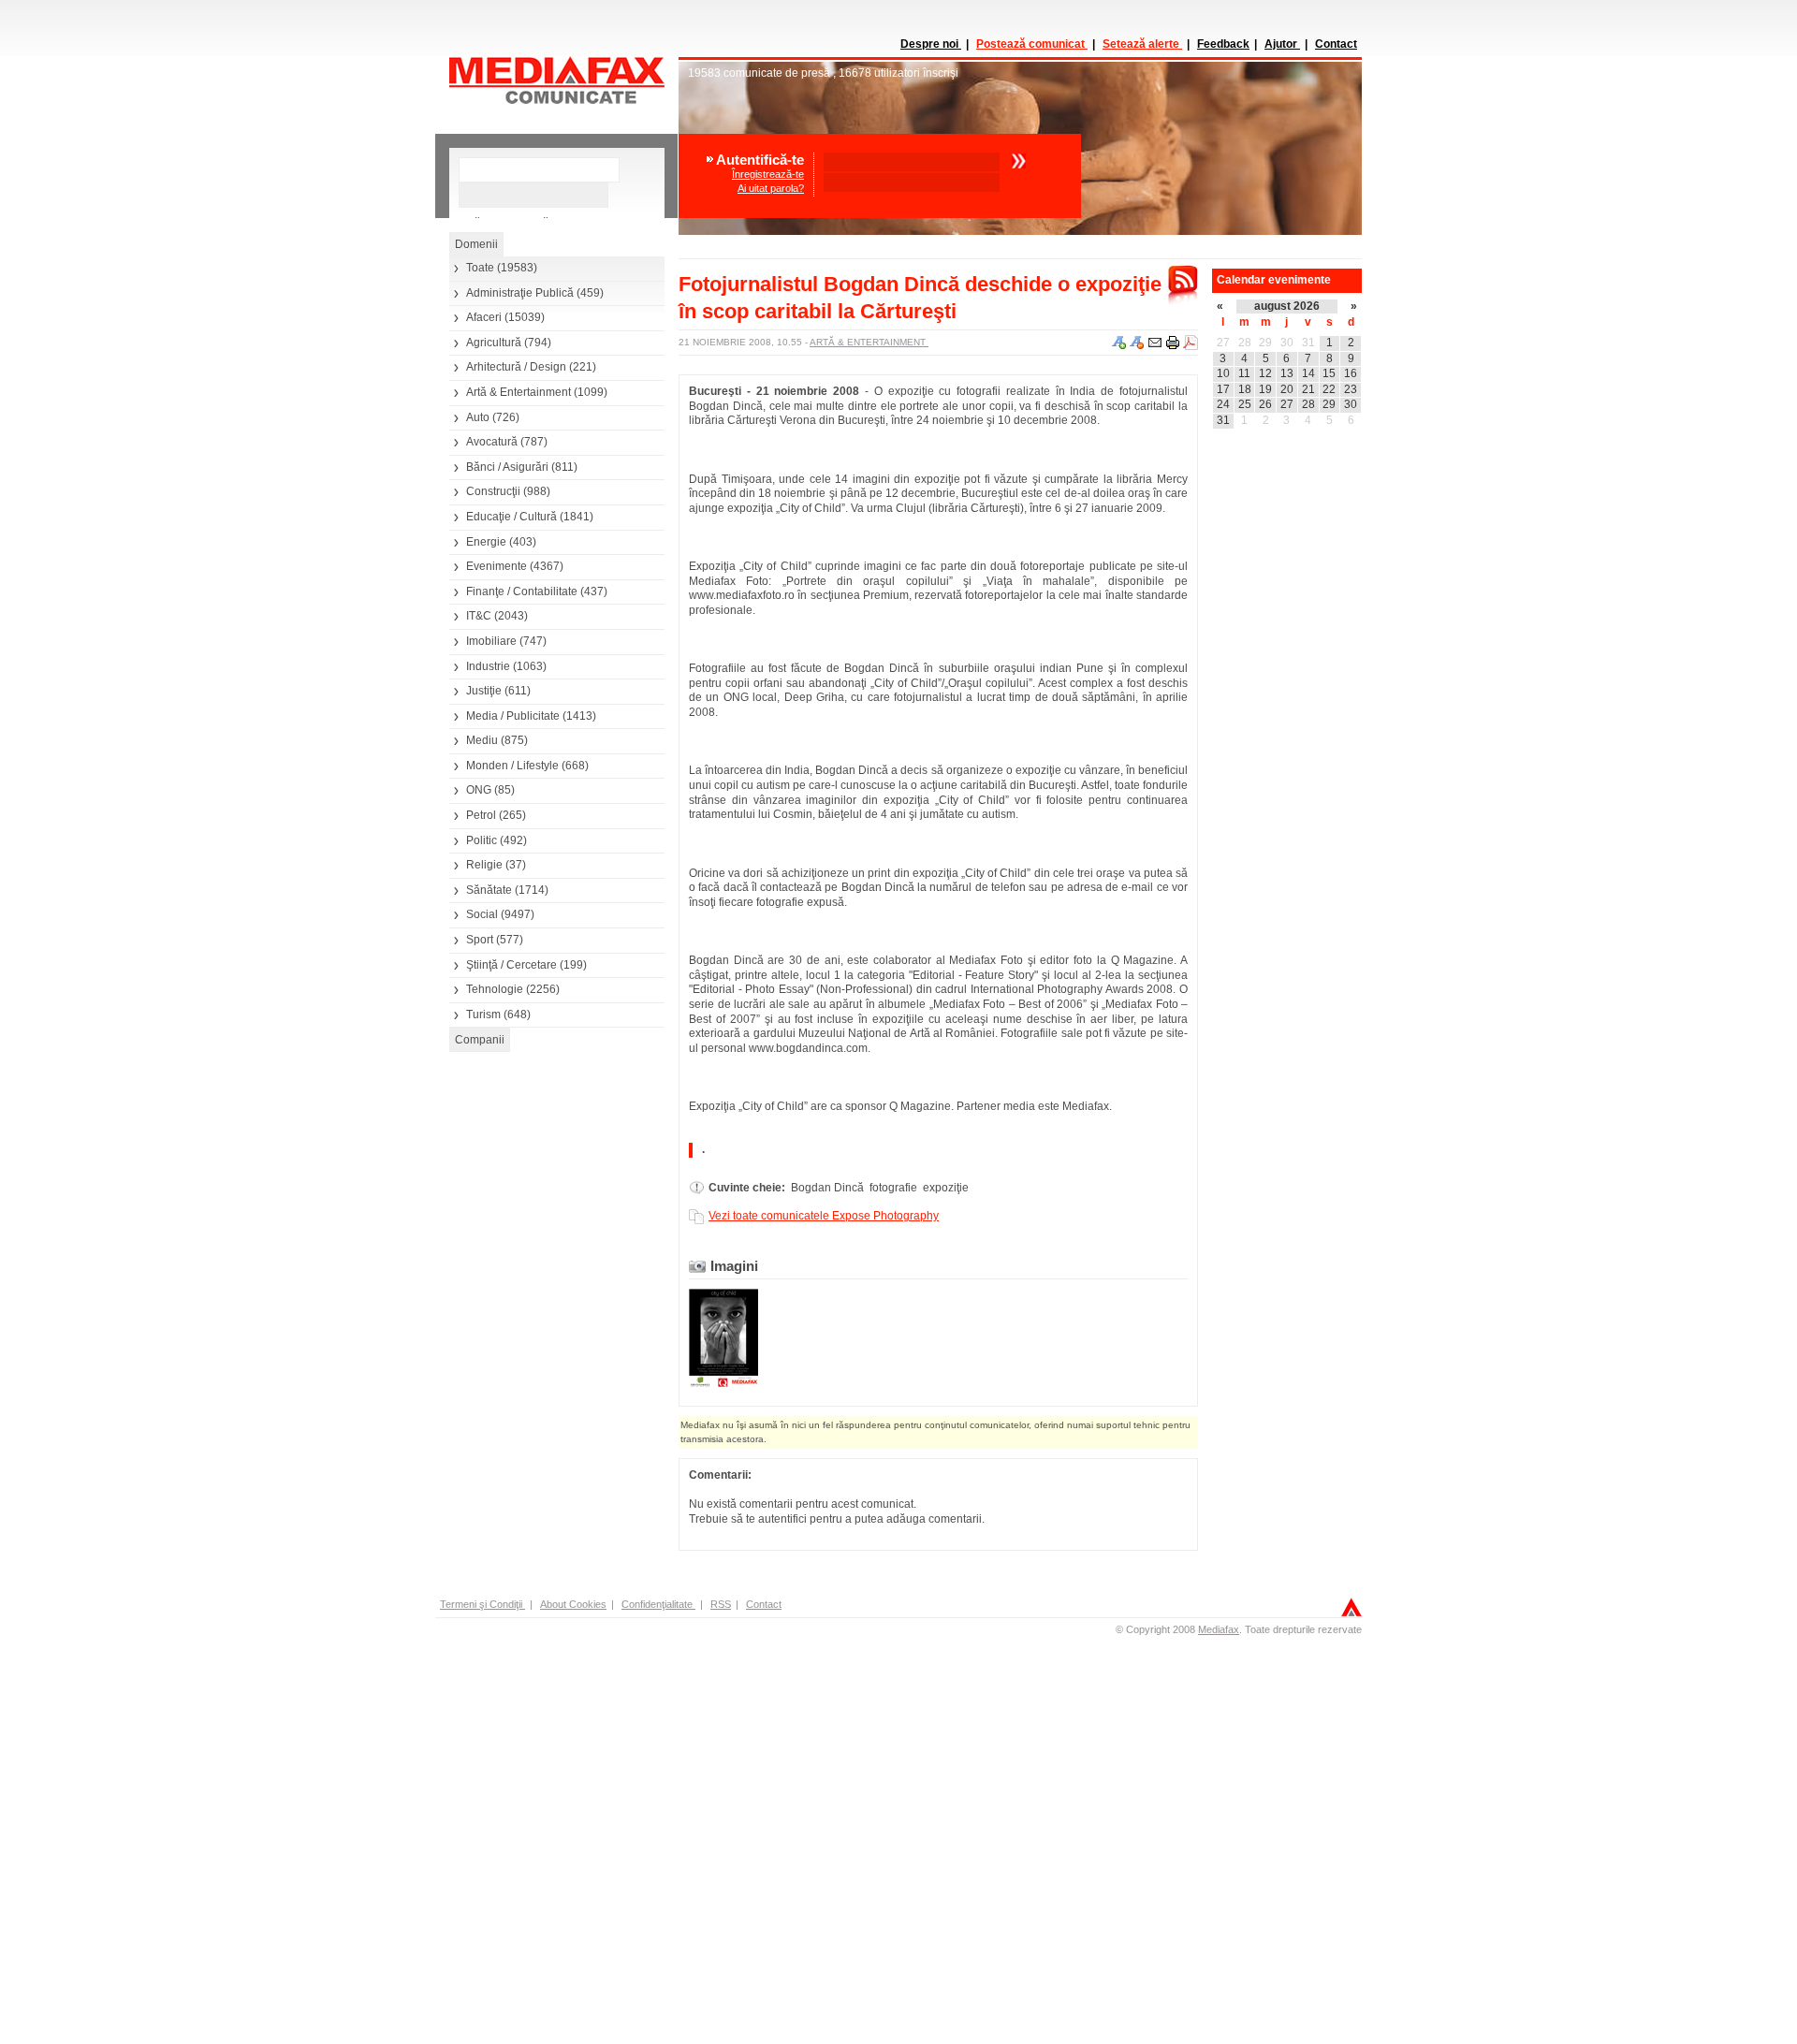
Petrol (481, 815)
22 (1329, 389)
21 (1308, 389)
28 (1245, 343)
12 (1265, 373)
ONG (479, 790)
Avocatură (492, 442)
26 (1265, 404)
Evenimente (497, 566)
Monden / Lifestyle (512, 766)
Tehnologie (495, 989)
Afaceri (484, 317)
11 (1244, 373)
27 (1223, 343)
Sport (480, 940)
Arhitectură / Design (516, 367)
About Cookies (573, 1604)
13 (1287, 373)
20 (1287, 389)
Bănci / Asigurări (507, 467)
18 (1245, 389)
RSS (721, 1604)
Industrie (488, 666)
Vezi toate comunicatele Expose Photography (824, 1216)
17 (1223, 389)
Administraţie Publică (520, 293)
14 (1308, 373)
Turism (483, 1015)
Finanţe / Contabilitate (522, 591)
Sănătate (489, 890)
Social (482, 914)
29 (1265, 343)
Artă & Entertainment (519, 392)
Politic (482, 840)
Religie (484, 865)
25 (1245, 404)
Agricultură (494, 343)
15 (1329, 373)
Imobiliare (491, 641)
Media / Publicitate (513, 716)
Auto (478, 417)
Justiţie (484, 691)
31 (1308, 343)
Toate (480, 268)
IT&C (479, 616)
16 (1351, 373)
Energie (486, 542)
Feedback (1223, 44)
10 (1223, 373)
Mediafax (1219, 1629)
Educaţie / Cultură (511, 517)
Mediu (482, 740)
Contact (1336, 44)
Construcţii (493, 491)
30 (1287, 343)
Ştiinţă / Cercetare (511, 965)
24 (1223, 404)
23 (1351, 389)
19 (1265, 389)
